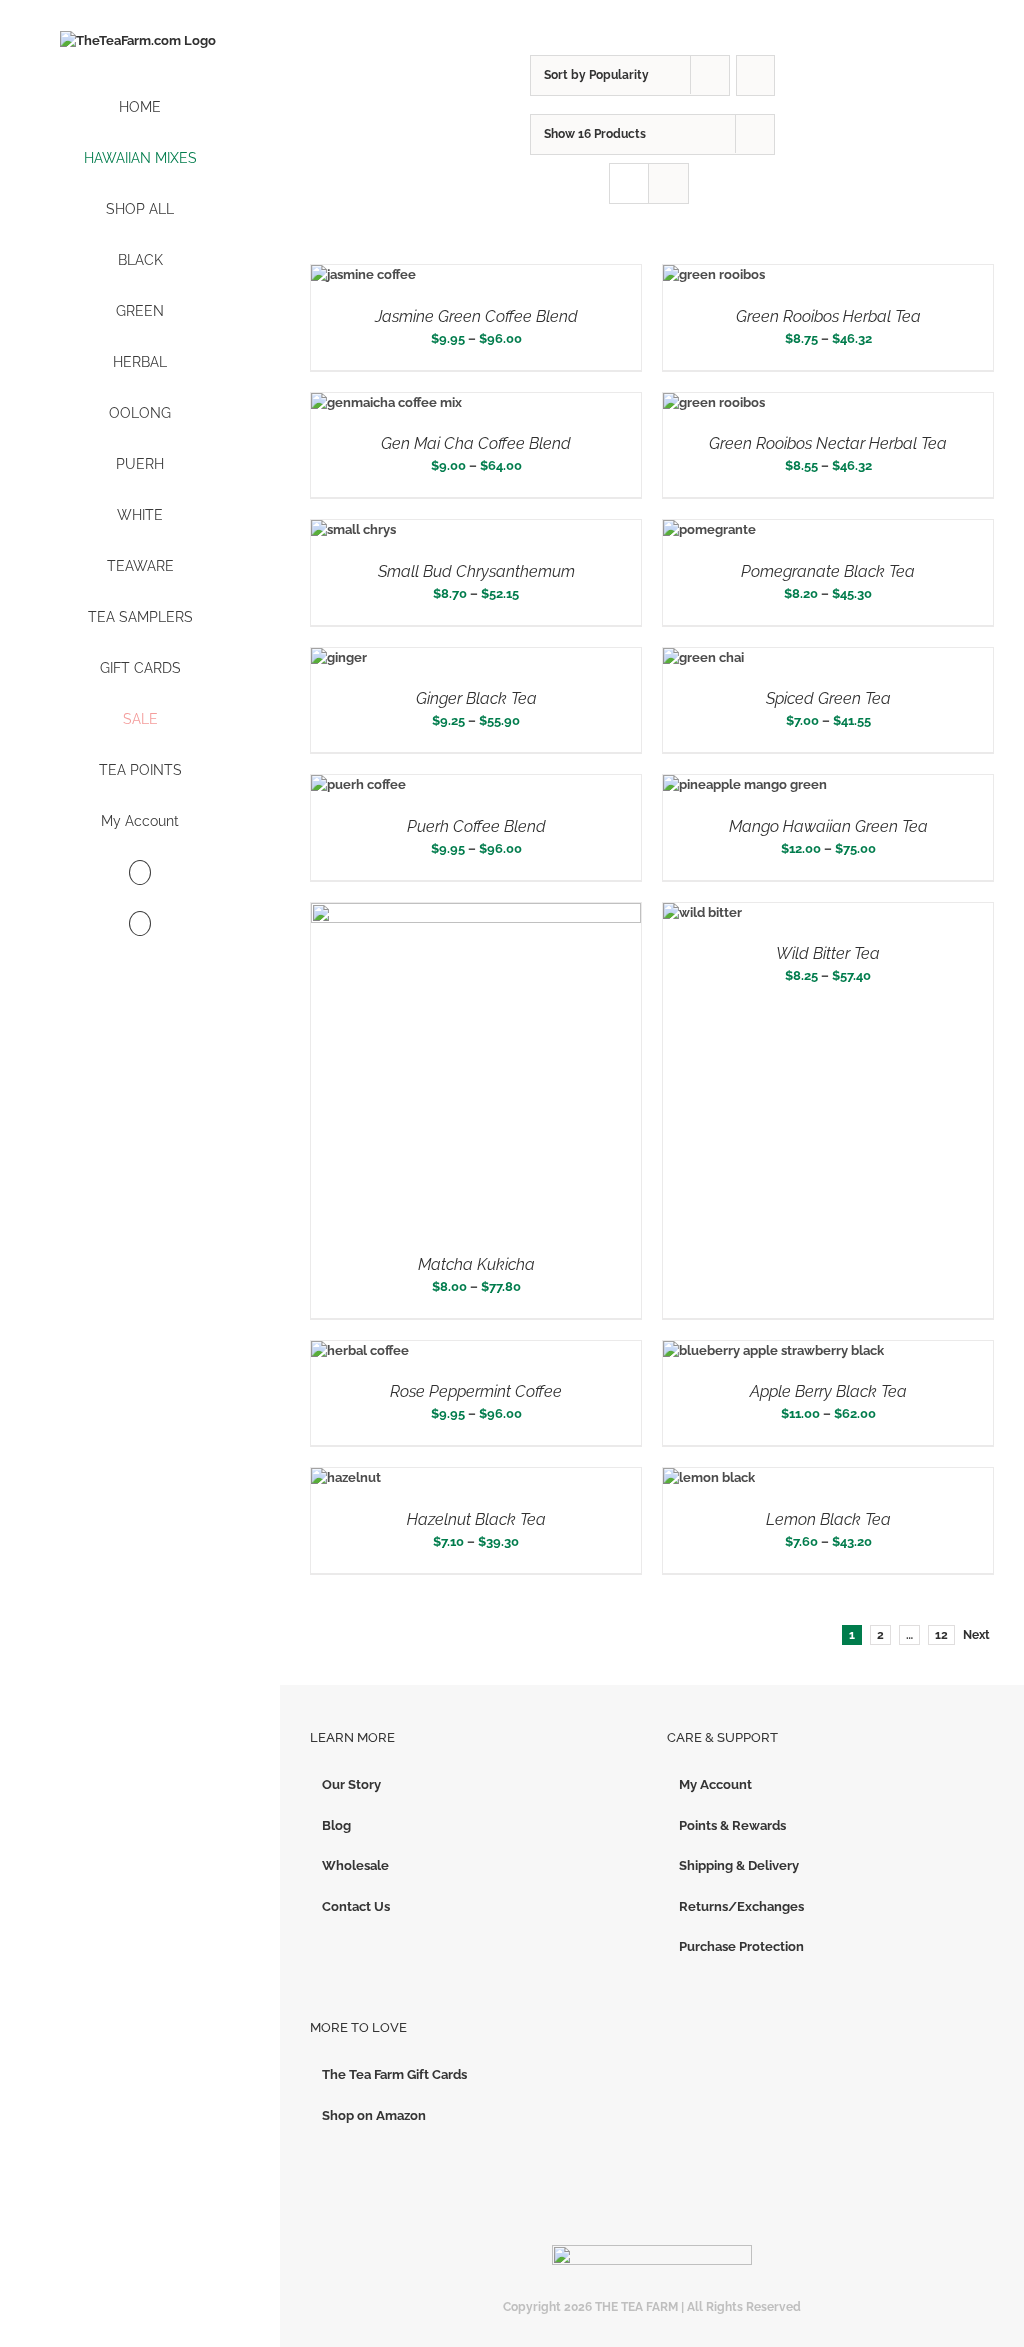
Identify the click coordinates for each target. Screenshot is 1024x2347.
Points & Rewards (732, 1825)
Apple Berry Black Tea (828, 1391)
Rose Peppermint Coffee (476, 1391)
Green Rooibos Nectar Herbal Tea (828, 443)
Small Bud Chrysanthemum (476, 571)
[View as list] (668, 183)
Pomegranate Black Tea (828, 571)
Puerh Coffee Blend (476, 826)
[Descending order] (755, 75)
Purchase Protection (741, 1946)
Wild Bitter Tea (828, 953)
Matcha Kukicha (476, 1264)
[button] (140, 924)
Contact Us (356, 1906)
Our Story (351, 1784)
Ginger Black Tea (476, 698)
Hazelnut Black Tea (476, 1519)
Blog (336, 1825)
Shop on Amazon (374, 2115)
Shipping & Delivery (739, 1865)
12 (941, 1635)
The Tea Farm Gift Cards (394, 2074)
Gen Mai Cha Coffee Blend (476, 443)
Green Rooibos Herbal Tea (828, 316)
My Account (715, 1784)
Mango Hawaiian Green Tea (828, 826)
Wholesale (355, 1865)
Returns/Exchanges (741, 1906)
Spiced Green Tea (828, 698)
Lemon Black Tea (828, 1519)
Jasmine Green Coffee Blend (476, 316)
